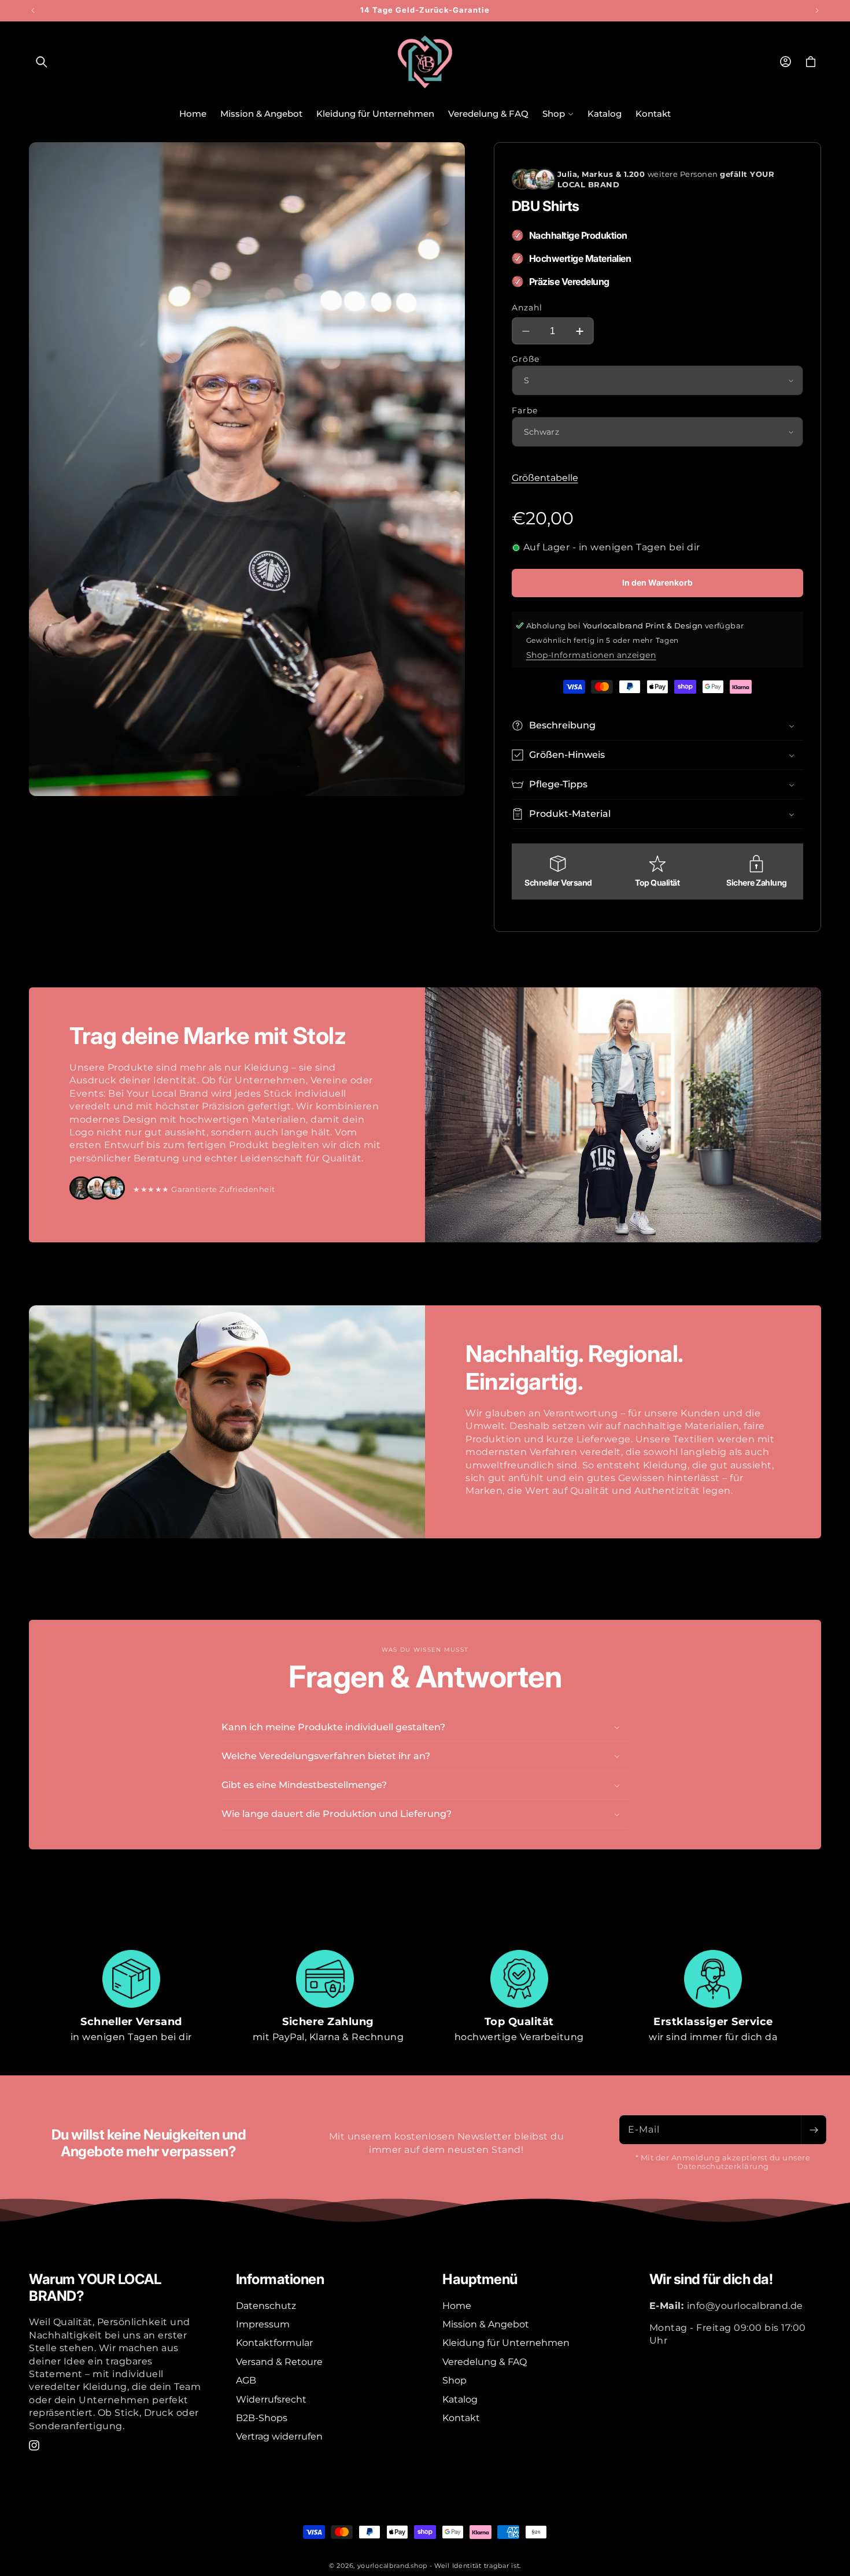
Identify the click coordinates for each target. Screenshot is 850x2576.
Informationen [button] (280, 2279)
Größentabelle (545, 478)
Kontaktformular (274, 2343)
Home (457, 2305)
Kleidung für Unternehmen (506, 2343)
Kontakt (461, 2418)
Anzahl (527, 308)
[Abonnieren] (814, 2130)
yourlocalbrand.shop (392, 2566)
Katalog (460, 2399)
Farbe (525, 410)
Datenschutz (266, 2305)
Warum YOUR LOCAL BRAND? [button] (95, 2288)
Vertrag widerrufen (279, 2436)
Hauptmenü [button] (480, 2279)
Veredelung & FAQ (485, 2361)
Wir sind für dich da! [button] (711, 2279)
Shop (454, 2380)
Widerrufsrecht (271, 2399)
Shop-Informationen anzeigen (591, 655)
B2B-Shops (262, 2418)
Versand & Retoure (279, 2361)
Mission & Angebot (486, 2324)
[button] (42, 62)
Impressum (263, 2324)
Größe (526, 359)
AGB (246, 2380)
